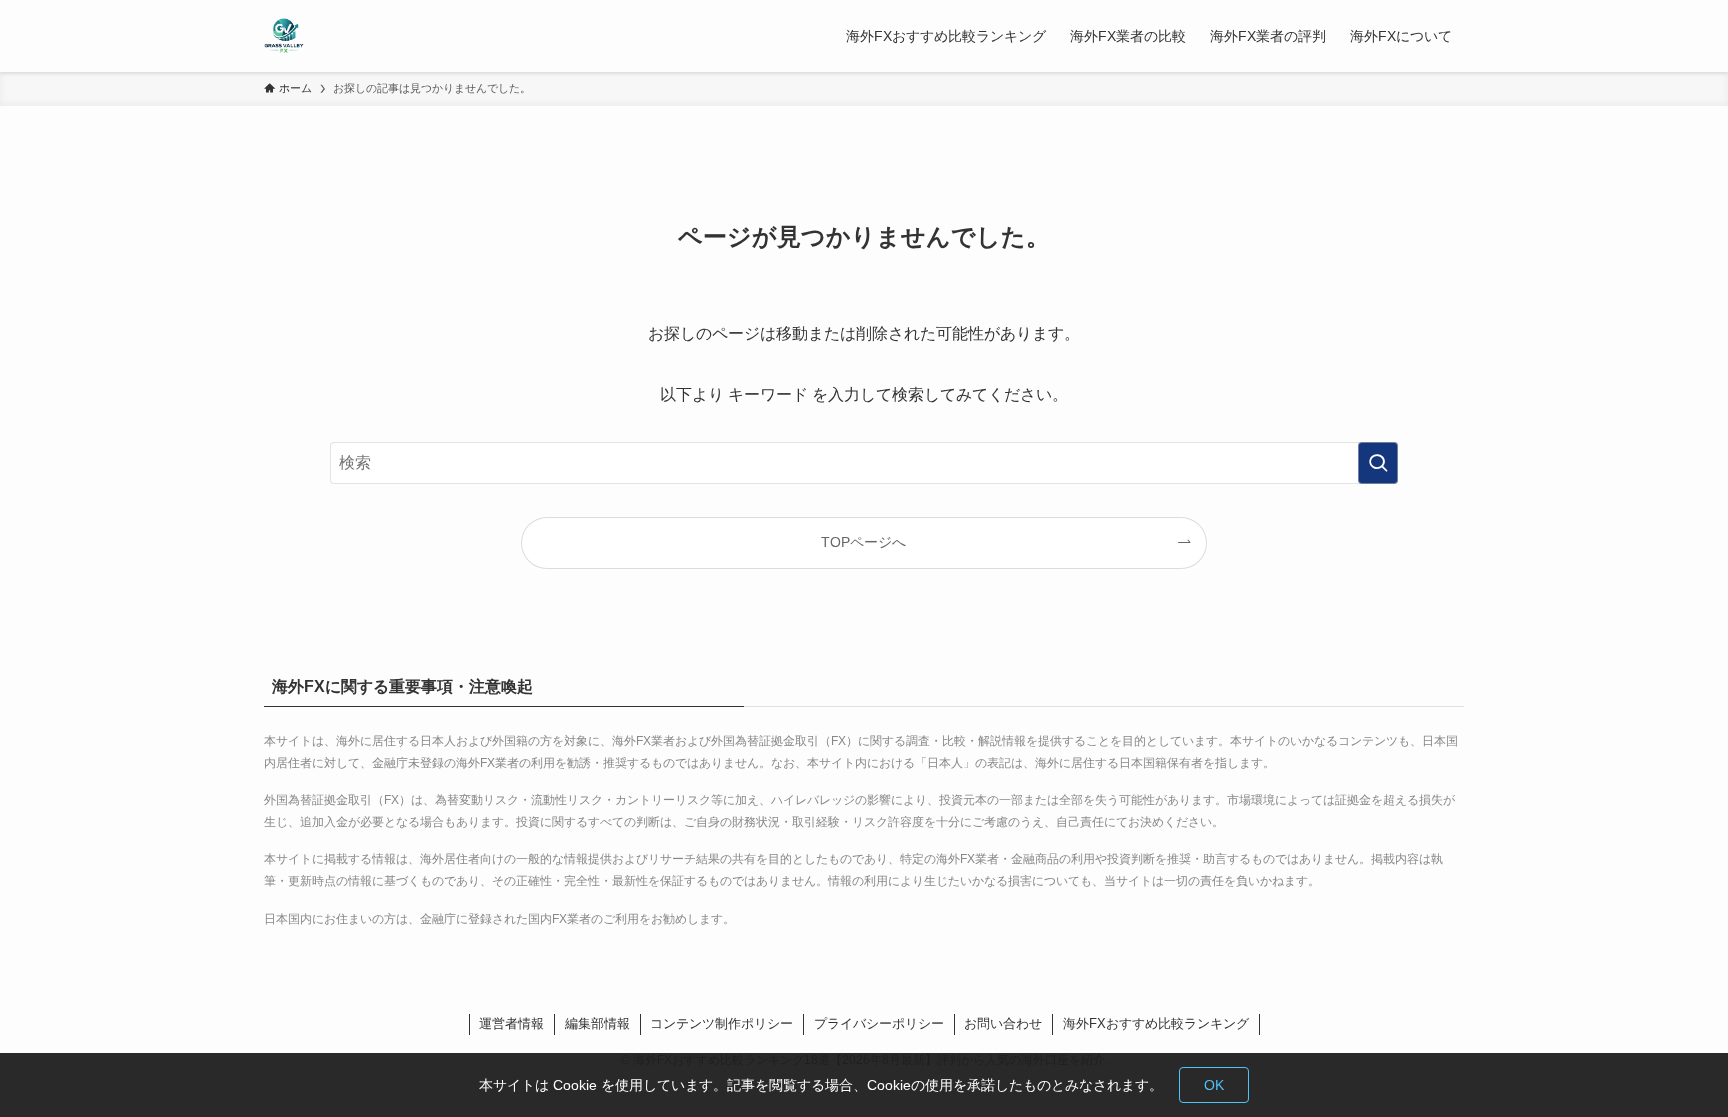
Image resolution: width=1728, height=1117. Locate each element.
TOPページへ (863, 542)
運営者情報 (511, 1023)
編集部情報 (597, 1023)
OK (1214, 1085)
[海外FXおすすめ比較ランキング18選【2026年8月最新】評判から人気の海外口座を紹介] (284, 36)
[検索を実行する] (1378, 463)
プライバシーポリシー (879, 1023)
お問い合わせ (1003, 1023)
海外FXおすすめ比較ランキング (1156, 1023)
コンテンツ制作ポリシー (721, 1023)
